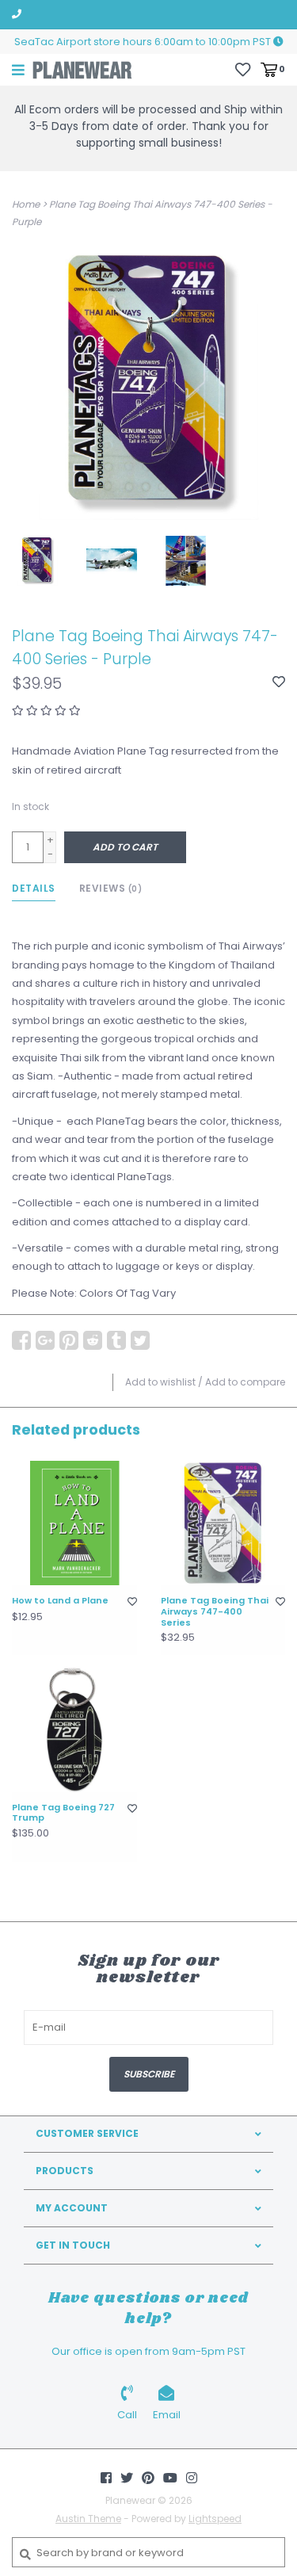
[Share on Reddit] (93, 1340)
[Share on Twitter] (140, 1340)
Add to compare (245, 1382)
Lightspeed (215, 2519)
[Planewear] (82, 69)
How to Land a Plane (60, 1601)
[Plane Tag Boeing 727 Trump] (74, 1729)
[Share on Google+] (45, 1340)
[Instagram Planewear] (192, 2478)
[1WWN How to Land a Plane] (74, 1523)
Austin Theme (88, 2519)
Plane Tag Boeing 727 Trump (63, 1814)
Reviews (111, 888)
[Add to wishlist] (279, 683)
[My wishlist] (243, 69)
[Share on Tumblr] (116, 1340)
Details (34, 888)
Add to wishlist (160, 1382)
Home (26, 204)
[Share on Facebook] (21, 1340)
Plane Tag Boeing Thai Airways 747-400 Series (215, 1612)
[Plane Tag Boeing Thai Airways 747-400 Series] (223, 1523)
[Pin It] (69, 1340)
